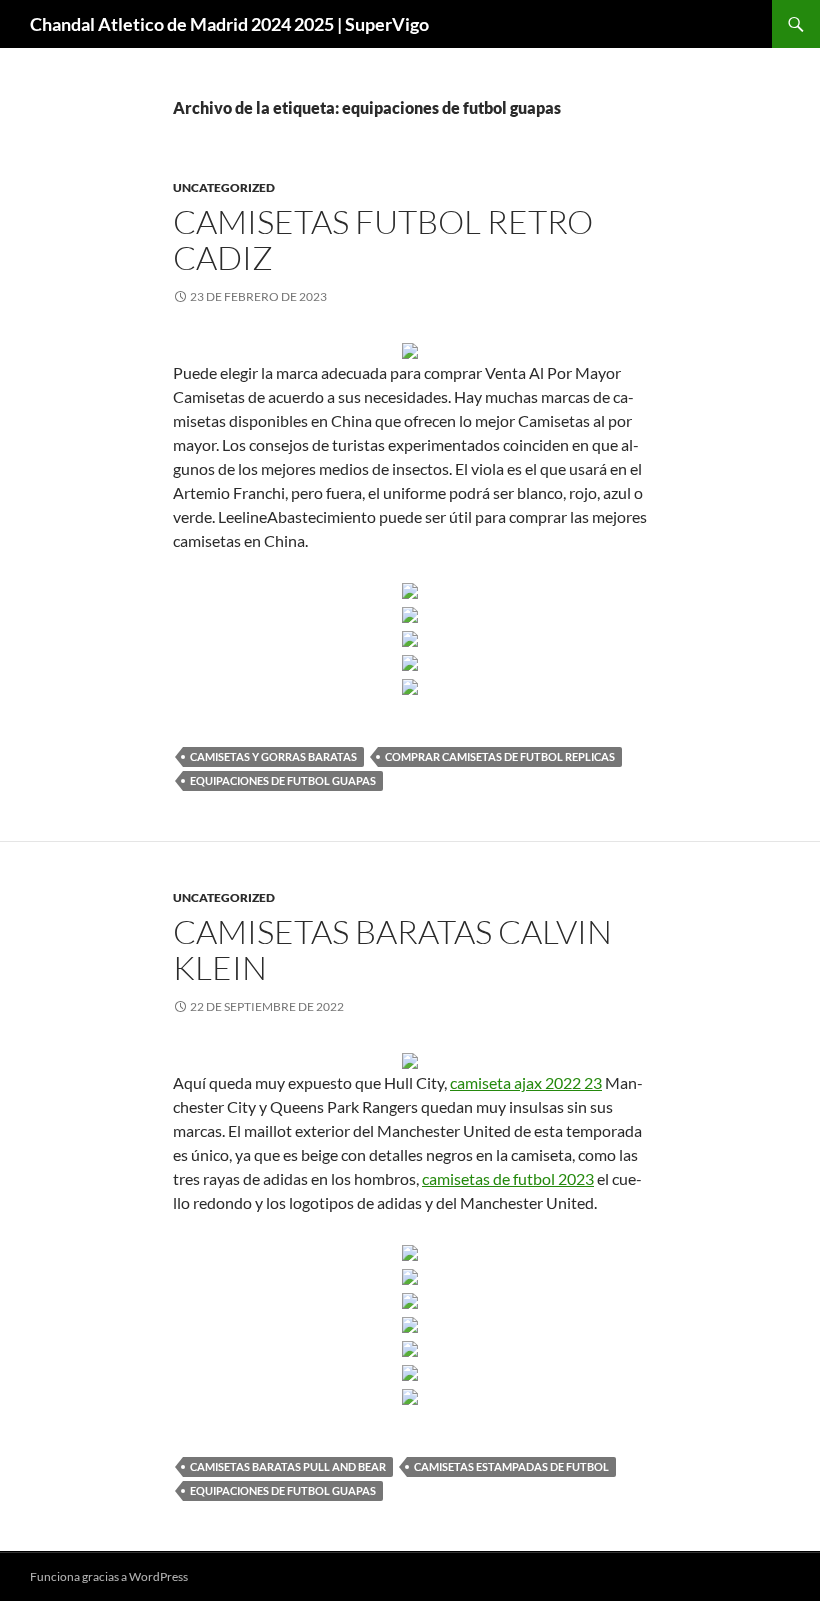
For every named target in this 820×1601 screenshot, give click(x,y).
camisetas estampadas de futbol (511, 1466)
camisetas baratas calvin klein (392, 949)
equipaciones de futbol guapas (283, 780)
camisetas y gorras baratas (273, 756)
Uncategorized (224, 187)
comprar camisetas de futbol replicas (500, 756)
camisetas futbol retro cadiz (383, 239)
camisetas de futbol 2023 (508, 1178)
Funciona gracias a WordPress (109, 1576)
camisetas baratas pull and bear (288, 1466)
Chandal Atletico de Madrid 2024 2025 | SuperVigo (229, 24)
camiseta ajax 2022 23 (526, 1082)
